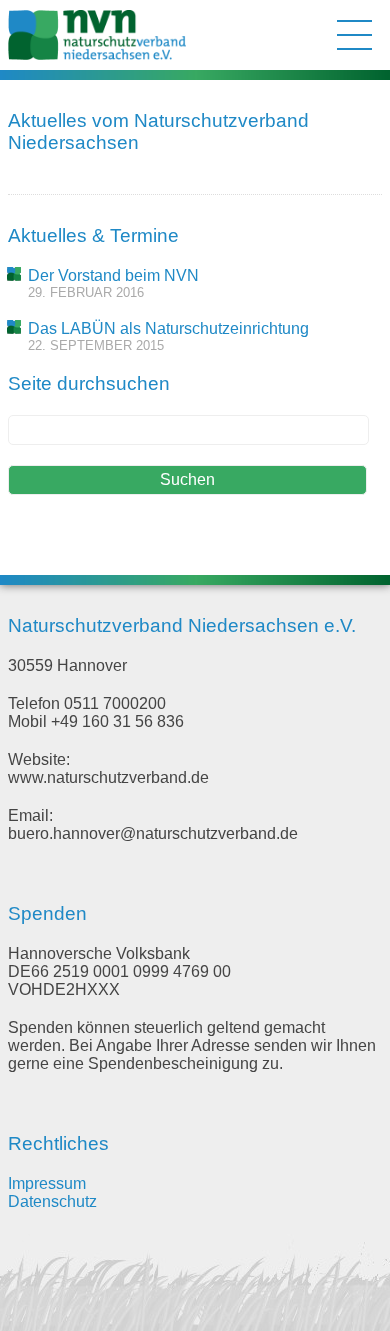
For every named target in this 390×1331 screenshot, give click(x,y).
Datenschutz (52, 1201)
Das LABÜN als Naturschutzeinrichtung (168, 328)
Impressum (47, 1183)
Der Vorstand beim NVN (113, 275)
